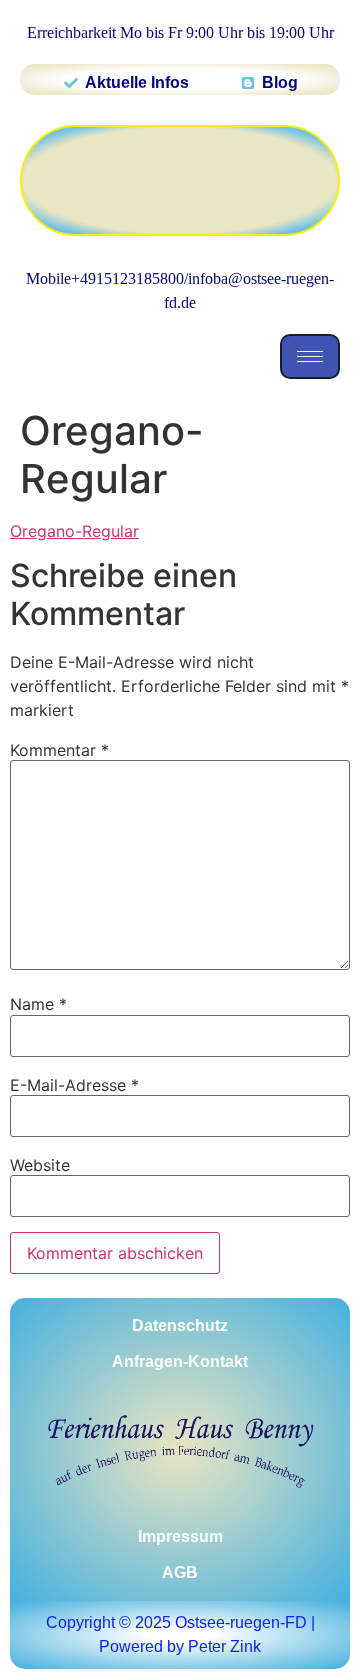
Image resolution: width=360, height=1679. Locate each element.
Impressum (180, 1536)
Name (38, 1004)
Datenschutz (180, 1325)
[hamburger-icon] (310, 356)
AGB (180, 1572)
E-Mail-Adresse (74, 1085)
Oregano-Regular (74, 531)
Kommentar (59, 750)
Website (40, 1165)
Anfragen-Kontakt (180, 1361)
